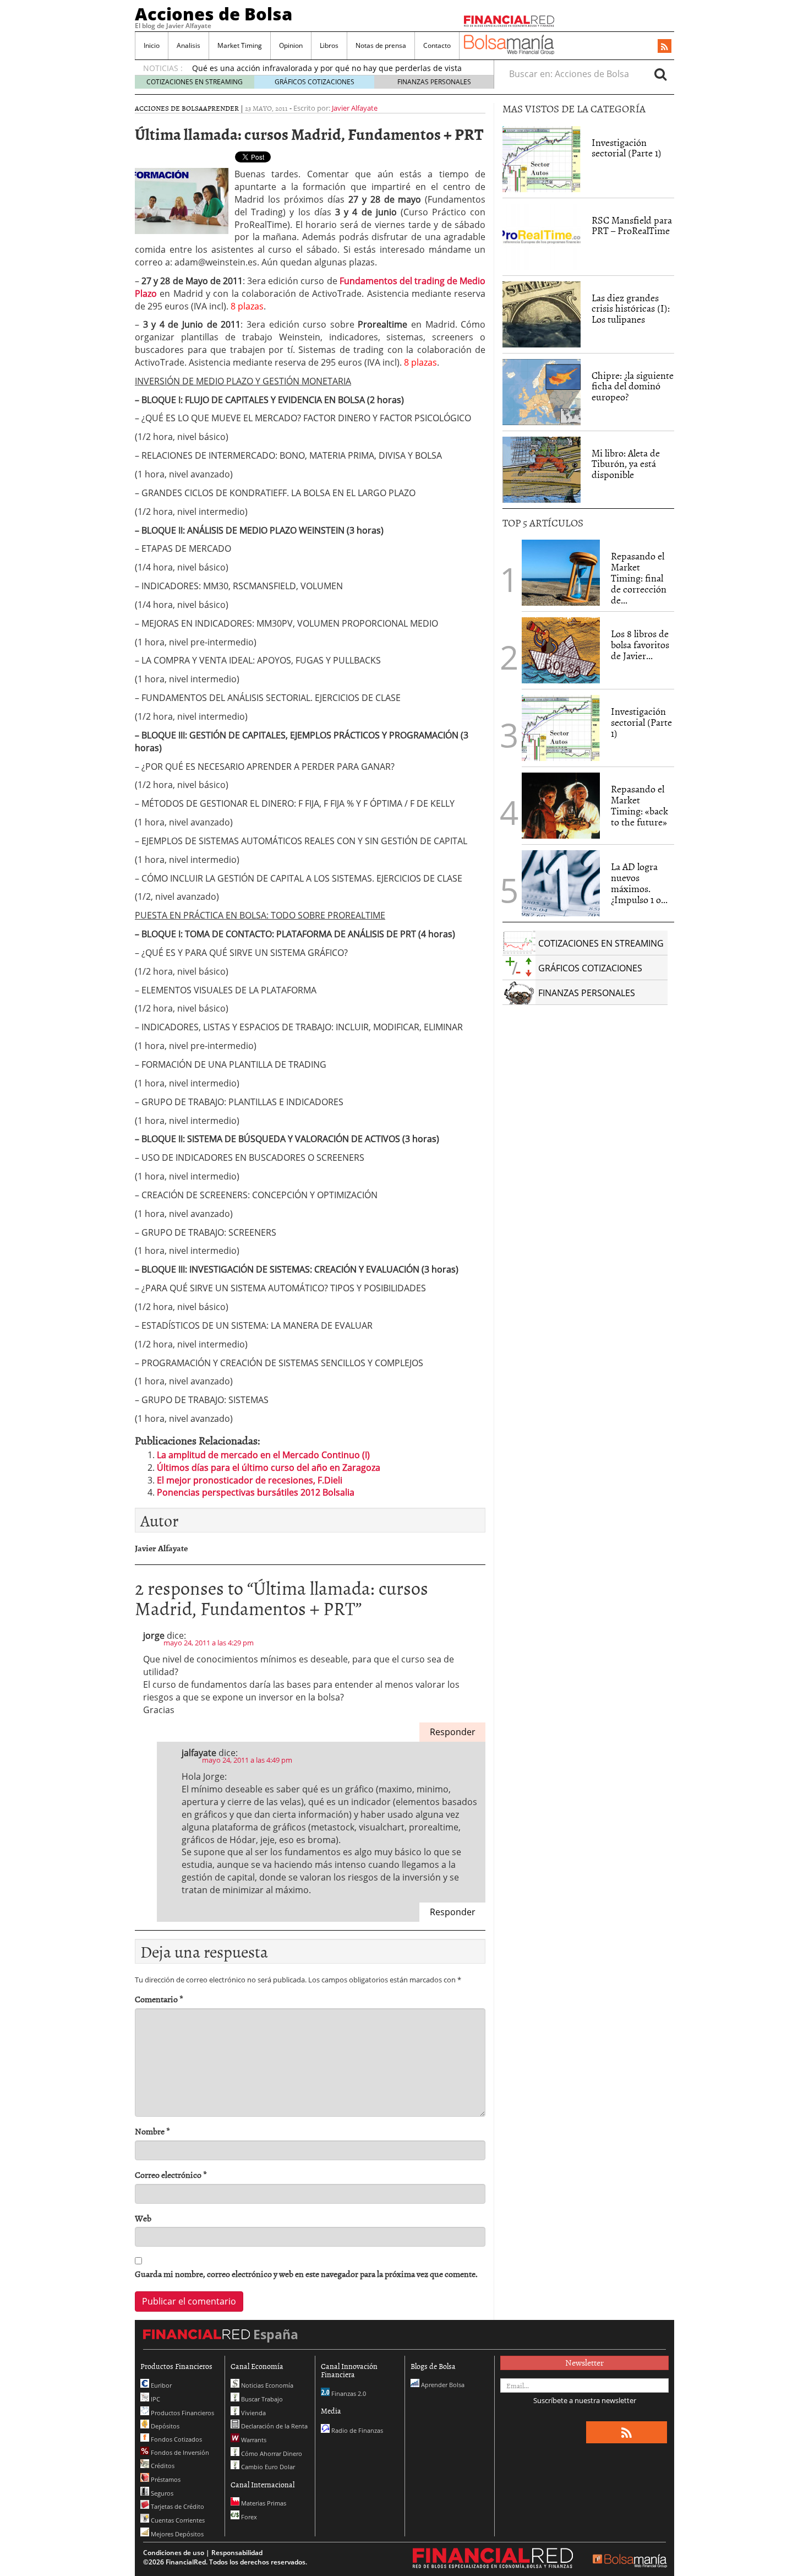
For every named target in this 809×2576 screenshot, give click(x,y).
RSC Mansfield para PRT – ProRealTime (632, 225)
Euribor (160, 2385)
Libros (329, 45)
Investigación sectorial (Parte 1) (627, 148)
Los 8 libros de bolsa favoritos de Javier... (640, 645)
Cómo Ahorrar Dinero (271, 2453)
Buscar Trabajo (261, 2399)
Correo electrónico (171, 2175)
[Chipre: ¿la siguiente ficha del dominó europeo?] (542, 392)
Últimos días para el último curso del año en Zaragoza (269, 1468)
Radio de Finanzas (356, 2430)
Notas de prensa (381, 45)
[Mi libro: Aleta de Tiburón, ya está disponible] (542, 470)
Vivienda (253, 2413)
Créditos (162, 2466)
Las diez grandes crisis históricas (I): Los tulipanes (631, 309)
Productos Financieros (182, 2413)
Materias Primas (263, 2503)
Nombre (152, 2131)
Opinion (291, 45)
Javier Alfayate (355, 108)
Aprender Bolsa (442, 2385)
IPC (155, 2399)
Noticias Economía (266, 2385)
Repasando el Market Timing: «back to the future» (639, 805)
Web (143, 2218)
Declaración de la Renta (274, 2426)
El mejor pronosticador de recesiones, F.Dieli (250, 1480)
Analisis (188, 45)
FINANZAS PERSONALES (434, 82)
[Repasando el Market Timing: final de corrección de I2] (561, 573)
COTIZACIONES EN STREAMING (195, 82)
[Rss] (665, 47)
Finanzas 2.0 (348, 2393)
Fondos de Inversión (179, 2452)
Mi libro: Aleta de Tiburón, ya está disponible (626, 464)
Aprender (221, 108)
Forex (248, 2517)
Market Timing (240, 45)
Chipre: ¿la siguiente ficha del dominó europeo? (633, 386)
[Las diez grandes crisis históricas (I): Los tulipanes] (542, 314)
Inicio (152, 45)
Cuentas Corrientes (177, 2520)
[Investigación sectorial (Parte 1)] (542, 158)
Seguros (161, 2493)
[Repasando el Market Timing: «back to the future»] (561, 806)
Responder (453, 1732)
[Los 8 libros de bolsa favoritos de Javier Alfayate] (561, 650)
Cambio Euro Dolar (267, 2467)
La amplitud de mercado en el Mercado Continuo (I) (263, 1455)
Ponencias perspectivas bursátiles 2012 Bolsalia (256, 1492)
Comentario (159, 1999)
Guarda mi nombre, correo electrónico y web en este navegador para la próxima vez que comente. (306, 2274)
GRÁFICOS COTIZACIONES (315, 82)
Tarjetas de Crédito (177, 2506)
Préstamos (165, 2479)
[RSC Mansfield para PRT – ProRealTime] (542, 237)
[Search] (660, 74)
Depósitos (164, 2426)
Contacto (437, 45)
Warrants (253, 2440)
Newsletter (584, 2362)
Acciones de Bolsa (214, 14)
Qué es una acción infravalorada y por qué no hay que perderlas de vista (327, 68)
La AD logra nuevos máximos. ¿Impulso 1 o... (639, 883)
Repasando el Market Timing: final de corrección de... (639, 578)
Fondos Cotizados (176, 2439)
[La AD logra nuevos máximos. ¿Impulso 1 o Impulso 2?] (561, 883)
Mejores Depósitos (176, 2534)
